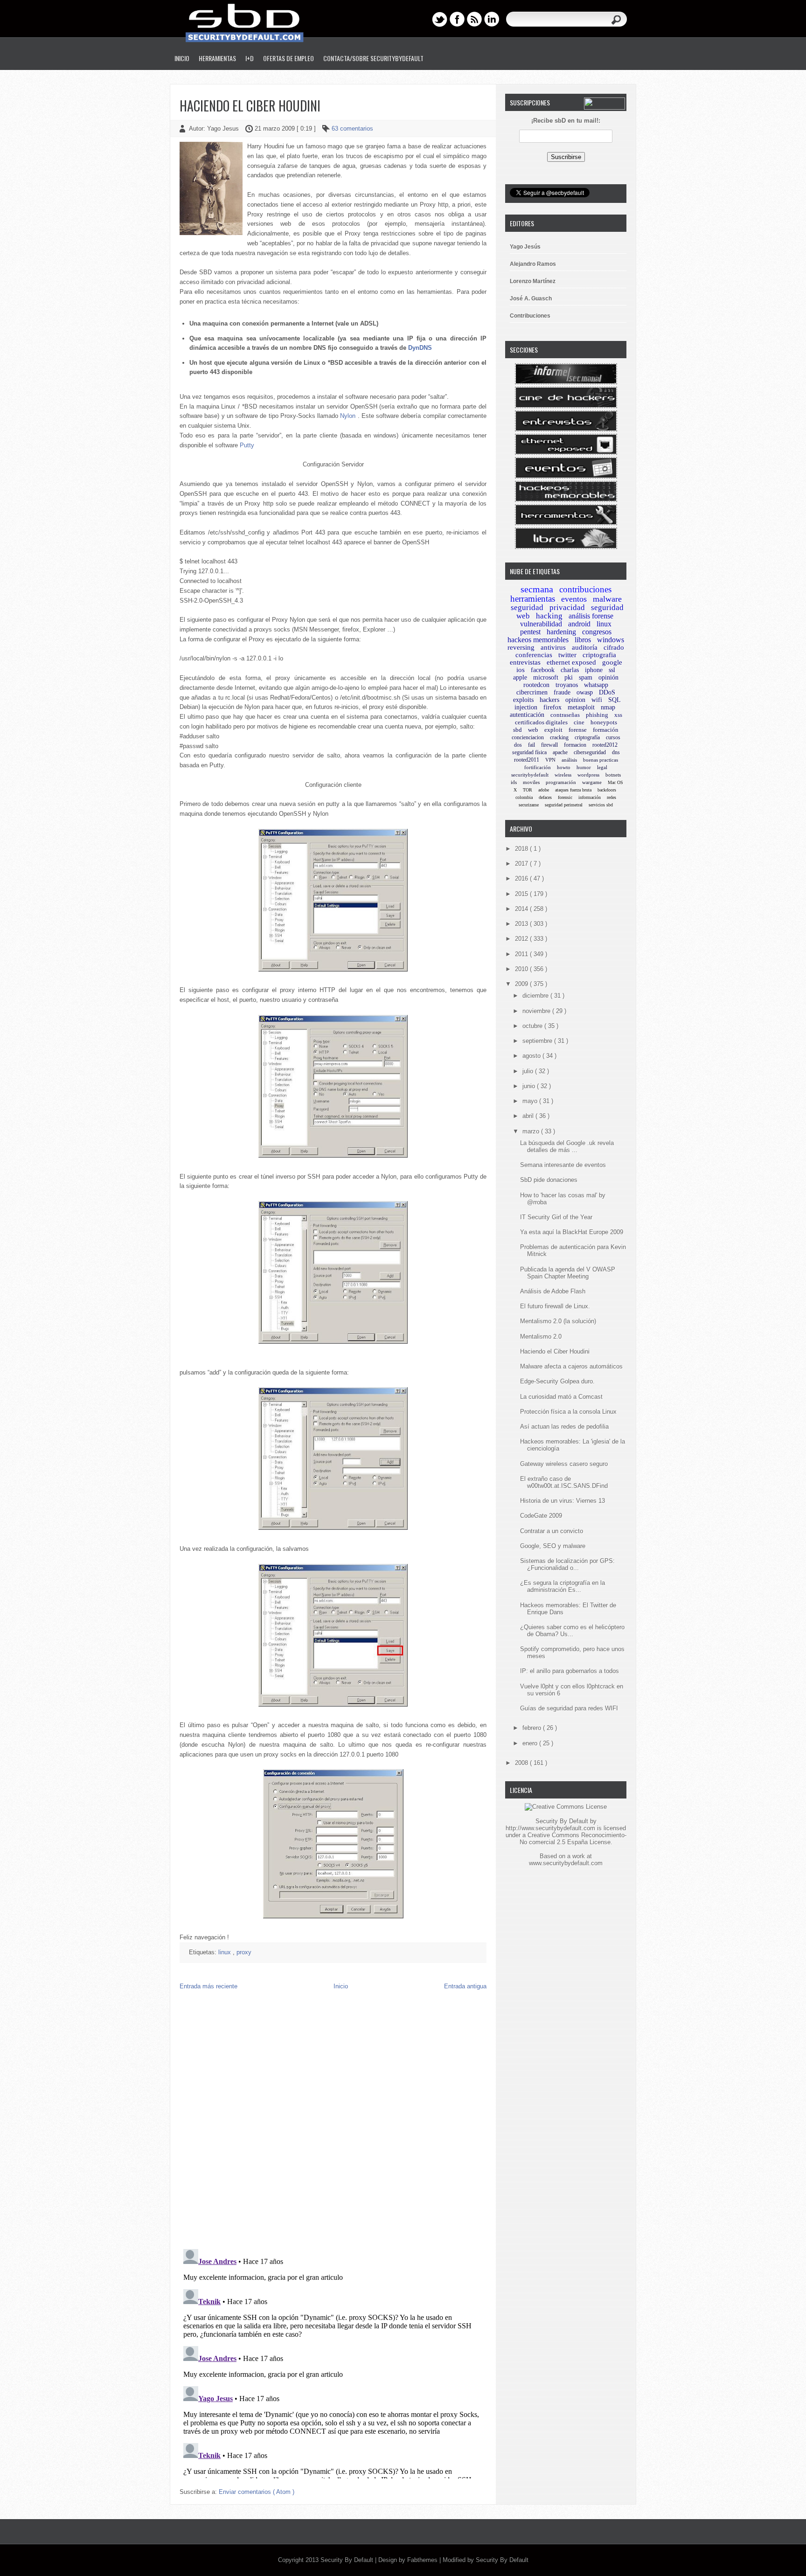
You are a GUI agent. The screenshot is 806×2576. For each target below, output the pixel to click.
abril (529, 1116)
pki (569, 677)
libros (583, 640)
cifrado (614, 647)
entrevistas (525, 662)
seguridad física (529, 752)
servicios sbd (601, 805)
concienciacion (528, 737)
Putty (247, 445)
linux (226, 1952)
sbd (518, 730)
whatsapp (596, 685)
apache (560, 752)
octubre (533, 1026)
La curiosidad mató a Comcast (561, 1397)
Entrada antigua (465, 1986)
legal (602, 767)
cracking (559, 737)
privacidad (567, 608)
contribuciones (585, 589)
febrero (533, 1728)
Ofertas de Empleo (288, 58)
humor (584, 767)
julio (529, 1071)
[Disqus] (333, 2122)
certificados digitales (541, 722)
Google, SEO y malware (553, 1546)
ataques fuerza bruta (573, 790)
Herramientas (217, 58)
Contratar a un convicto (552, 1531)
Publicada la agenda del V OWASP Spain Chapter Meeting (568, 1273)
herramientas (533, 599)
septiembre (538, 1041)
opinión (608, 677)
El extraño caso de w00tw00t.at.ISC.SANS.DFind (564, 1482)
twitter (567, 655)
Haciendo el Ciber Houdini (250, 106)
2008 (522, 1763)
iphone (594, 670)
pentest (530, 632)
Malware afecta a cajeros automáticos (571, 1366)
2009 (522, 984)
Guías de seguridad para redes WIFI (569, 1708)
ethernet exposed (571, 662)
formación (606, 730)
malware (607, 599)
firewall (549, 745)
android (579, 624)
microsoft (546, 677)
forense (578, 730)
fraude (562, 692)
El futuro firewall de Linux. (555, 1306)
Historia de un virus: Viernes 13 (563, 1501)
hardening (561, 632)
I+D (250, 58)
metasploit (581, 707)
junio (530, 1086)
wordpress (588, 775)
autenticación (527, 715)
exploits (523, 700)
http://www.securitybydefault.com (550, 1828)
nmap (608, 707)
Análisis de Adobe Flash (553, 1291)
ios (521, 670)
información (590, 797)
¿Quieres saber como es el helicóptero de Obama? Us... (572, 1631)
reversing (521, 647)
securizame (529, 805)
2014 (522, 909)
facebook (543, 670)
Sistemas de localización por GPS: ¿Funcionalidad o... (567, 1564)
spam (586, 677)
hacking (549, 616)
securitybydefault (530, 775)
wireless (563, 775)
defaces (545, 797)
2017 (522, 864)
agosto (532, 1056)
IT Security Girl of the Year (556, 1217)
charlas (570, 670)
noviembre (537, 1011)
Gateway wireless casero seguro (564, 1464)
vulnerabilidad (541, 624)
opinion (575, 700)
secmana (537, 589)
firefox (552, 707)
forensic (565, 797)
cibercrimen (532, 692)
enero (531, 1743)
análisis (569, 760)
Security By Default (348, 2560)
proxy (244, 1952)
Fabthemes (423, 2560)
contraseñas (565, 715)
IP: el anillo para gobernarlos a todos (570, 1671)
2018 (522, 849)
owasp (585, 692)
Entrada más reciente (208, 1986)
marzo (532, 1131)
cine (579, 722)
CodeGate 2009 (541, 1516)
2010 (522, 969)
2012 (522, 939)
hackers (549, 700)
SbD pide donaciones (549, 1180)
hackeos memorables (538, 640)
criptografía (587, 737)
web (533, 730)
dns (616, 752)
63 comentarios (352, 128)
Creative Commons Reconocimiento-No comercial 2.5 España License (573, 1839)
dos (518, 745)
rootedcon (536, 685)
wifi (597, 700)
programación (561, 782)
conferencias (534, 655)
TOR (528, 790)
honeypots (604, 722)
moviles (531, 782)
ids (514, 782)
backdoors (607, 790)
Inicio (182, 58)
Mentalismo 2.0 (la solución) (558, 1321)
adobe (544, 790)
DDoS (607, 692)
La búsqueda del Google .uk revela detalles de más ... (567, 1146)
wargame (592, 782)
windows (611, 640)
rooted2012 (605, 745)
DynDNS (420, 348)
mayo (531, 1101)
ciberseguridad (590, 752)
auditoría (585, 647)
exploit (553, 730)
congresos (597, 632)
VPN (550, 760)
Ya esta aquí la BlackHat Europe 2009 (572, 1232)
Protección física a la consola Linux (568, 1412)
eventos (574, 599)
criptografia (599, 655)
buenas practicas (601, 760)
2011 (522, 954)
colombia (524, 797)
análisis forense (591, 616)
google (612, 662)
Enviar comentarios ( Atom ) (257, 2492)
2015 (522, 894)
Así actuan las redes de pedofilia (564, 1427)
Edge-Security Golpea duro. (557, 1381)
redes (611, 797)
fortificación (538, 767)
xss (618, 715)
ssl (612, 670)
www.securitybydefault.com (566, 1863)
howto (564, 767)
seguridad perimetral (564, 805)
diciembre (536, 996)
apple (520, 677)
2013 (522, 924)
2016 (522, 878)
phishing (597, 715)
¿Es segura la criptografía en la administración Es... (563, 1586)
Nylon (348, 416)
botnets (613, 775)
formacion (575, 745)
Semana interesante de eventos (563, 1165)
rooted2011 (527, 760)
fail (532, 745)
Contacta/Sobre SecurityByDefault (373, 58)
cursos (613, 737)
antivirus (553, 647)
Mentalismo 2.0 (541, 1337)
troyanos (567, 685)
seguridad (527, 608)
